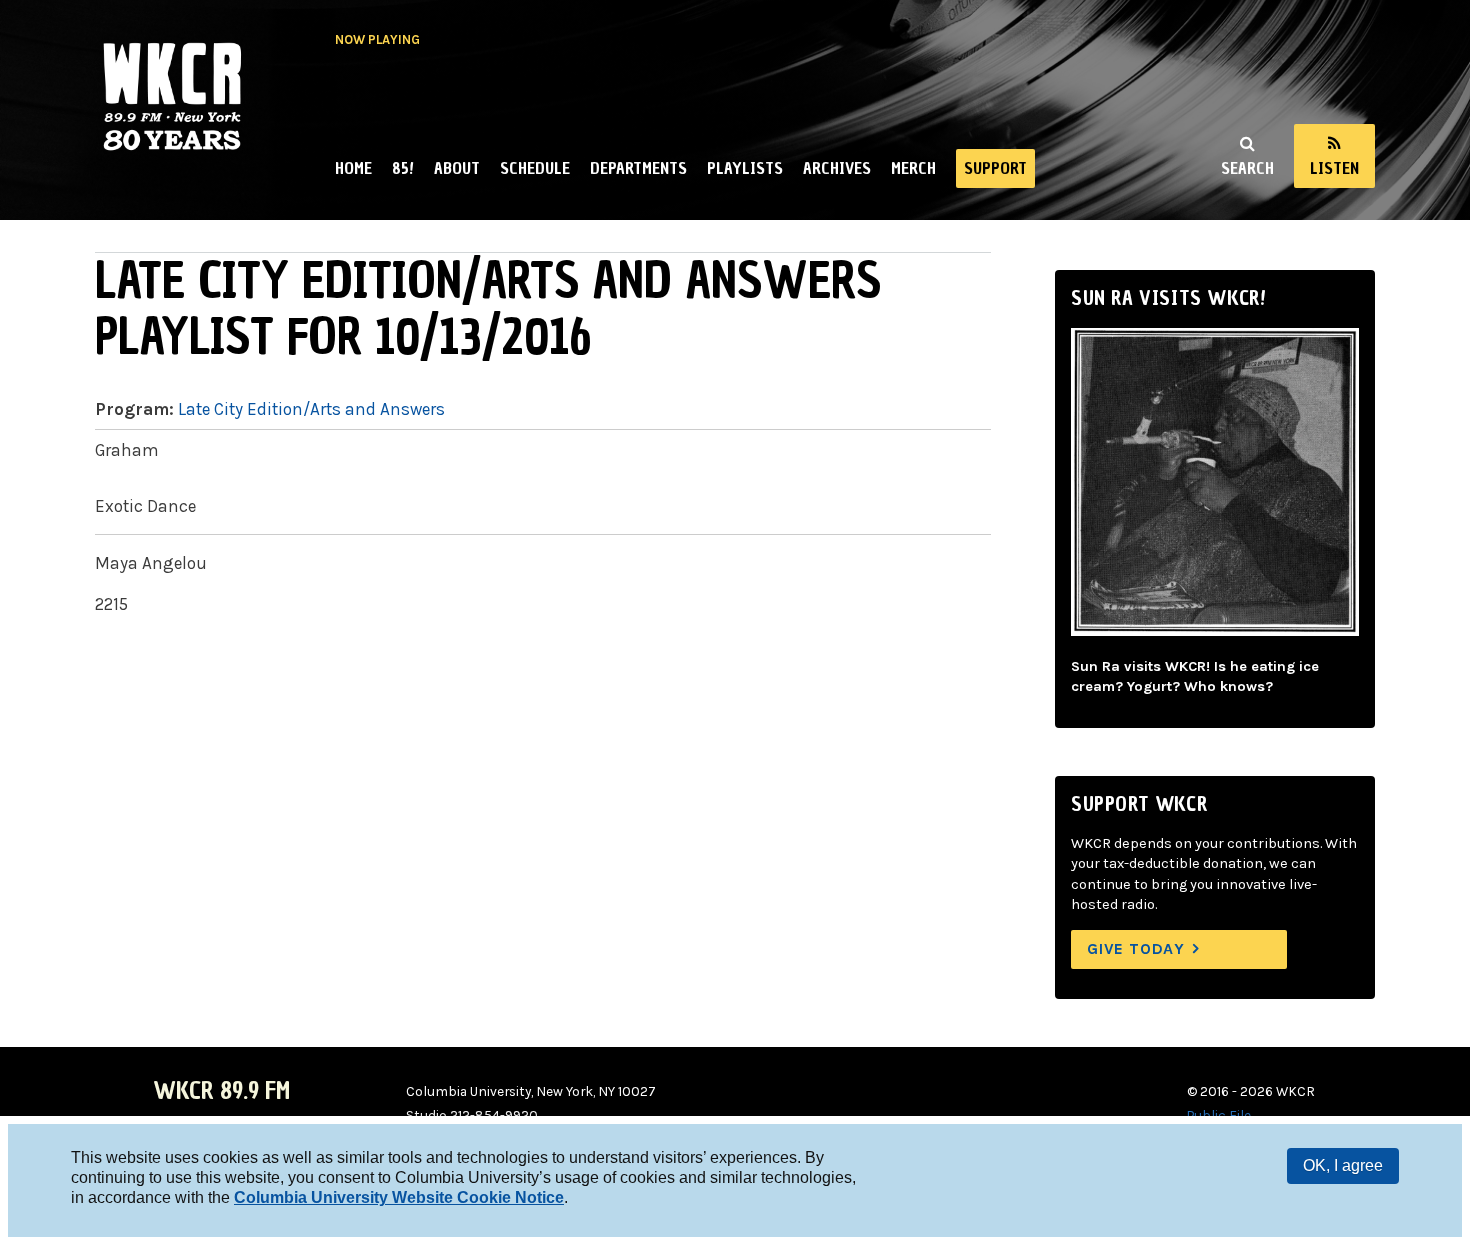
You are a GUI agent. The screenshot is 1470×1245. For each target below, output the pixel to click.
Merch (913, 168)
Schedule (535, 168)
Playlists (745, 168)
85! (403, 168)
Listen (1334, 168)
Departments (638, 168)
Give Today (1136, 948)
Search (1247, 168)
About (457, 168)
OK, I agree (1343, 1165)
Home (353, 168)
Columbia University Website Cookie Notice (399, 1197)
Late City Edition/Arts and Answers (311, 409)
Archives (837, 168)
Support (995, 168)
